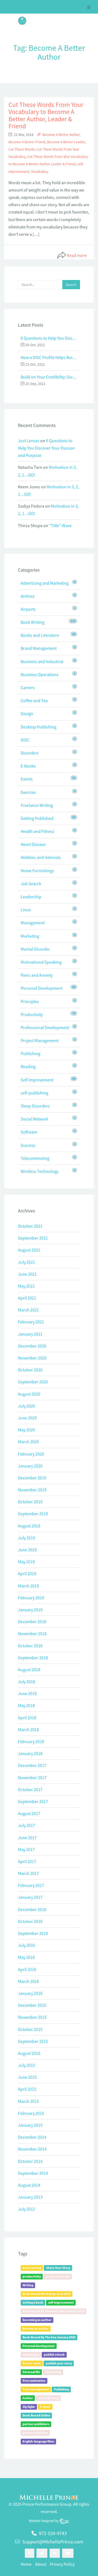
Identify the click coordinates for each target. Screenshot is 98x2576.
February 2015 (31, 2113)
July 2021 (27, 1262)
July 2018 (27, 1682)
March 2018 (28, 1730)
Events (27, 779)
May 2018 (26, 1705)
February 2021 (31, 1322)
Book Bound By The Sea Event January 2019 (53, 2311)
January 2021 (30, 1334)
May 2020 (26, 1430)
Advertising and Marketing (45, 583)
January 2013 (30, 2197)
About (41, 2564)
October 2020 (30, 1370)
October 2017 (30, 1789)
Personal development (39, 2346)
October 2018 (30, 1646)
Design (27, 714)
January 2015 (30, 2125)
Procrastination (34, 2381)
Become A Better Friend (27, 142)
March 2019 (28, 1586)
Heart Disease (33, 844)
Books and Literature (40, 635)
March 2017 (28, 1873)
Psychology (53, 2372)
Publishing (30, 1053)
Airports (28, 609)
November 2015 (32, 2017)
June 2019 (27, 1550)
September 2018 (33, 1658)
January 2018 (30, 1753)
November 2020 (32, 1358)
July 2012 (27, 2209)
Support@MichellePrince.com (53, 2542)
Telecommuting (35, 1158)
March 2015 (28, 2101)
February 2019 (31, 1598)
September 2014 (33, 2173)
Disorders (30, 753)
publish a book (54, 2354)
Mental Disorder (35, 949)
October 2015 (30, 2029)
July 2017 (27, 1825)
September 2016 (33, 1933)
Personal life (31, 2372)
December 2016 (32, 1909)
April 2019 (27, 1574)
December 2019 (32, 1478)
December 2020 (32, 1346)
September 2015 (33, 2041)
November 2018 (32, 1634)
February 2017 (31, 1885)
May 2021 (26, 1286)
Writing (28, 2285)
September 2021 (33, 1238)
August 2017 (29, 1813)
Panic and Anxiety (37, 975)
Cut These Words (22, 149)
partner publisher (35, 2433)
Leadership (31, 897)
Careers (28, 687)
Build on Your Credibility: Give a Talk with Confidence (49, 377)
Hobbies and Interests (41, 857)
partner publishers (36, 2424)
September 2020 (33, 1382)
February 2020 (31, 1454)
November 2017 (32, 1778)
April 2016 (27, 1969)
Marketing (30, 936)
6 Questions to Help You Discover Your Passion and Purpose (49, 338)
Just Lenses (29, 441)
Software (29, 1132)
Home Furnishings (37, 871)
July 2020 (27, 1406)
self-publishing (34, 1093)
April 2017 (27, 1861)
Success (28, 1145)
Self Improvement (37, 1080)
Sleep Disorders (35, 1106)
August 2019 (29, 1526)
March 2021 (28, 1310)
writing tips (31, 2354)
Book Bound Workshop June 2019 (47, 2294)
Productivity (32, 1014)
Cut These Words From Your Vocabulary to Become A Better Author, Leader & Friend (46, 115)
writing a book (33, 2302)
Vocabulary (40, 172)
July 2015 (27, 2065)
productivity (32, 2276)
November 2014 (32, 2149)
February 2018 (31, 1741)
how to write (32, 2363)
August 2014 (29, 2185)
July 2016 (27, 1945)
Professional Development (45, 1027)
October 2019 (30, 1502)
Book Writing (33, 622)
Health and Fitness (38, 831)
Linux (26, 910)
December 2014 (32, 2137)
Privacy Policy (62, 2564)
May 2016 (26, 1957)
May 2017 (26, 1849)
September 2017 (33, 1801)
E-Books (28, 766)
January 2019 (30, 1610)
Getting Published (37, 818)
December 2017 (32, 1765)
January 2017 (30, 1897)
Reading (28, 1066)
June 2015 (27, 2077)
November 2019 (32, 1490)
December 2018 (32, 1622)
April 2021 (27, 1298)
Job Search (31, 884)
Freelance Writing (37, 805)
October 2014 (30, 2161)
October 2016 (30, 1921)
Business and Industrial (42, 661)
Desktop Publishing (39, 727)
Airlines (28, 596)
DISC (25, 740)
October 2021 (30, 1226)
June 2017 (27, 1838)
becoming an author (37, 2320)
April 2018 (27, 1718)
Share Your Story (58, 2268)
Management (33, 923)
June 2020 (27, 1418)
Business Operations (40, 674)
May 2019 (26, 1562)
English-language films (38, 2441)
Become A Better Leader (66, 142)
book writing (32, 2268)
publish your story (59, 2363)
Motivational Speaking (41, 962)
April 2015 (27, 2089)
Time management (36, 2389)
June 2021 (27, 1274)
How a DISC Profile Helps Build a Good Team (49, 357)
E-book (45, 2407)
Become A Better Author (61, 135)
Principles (30, 1001)
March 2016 (28, 1981)
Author (28, 2398)
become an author (36, 2328)
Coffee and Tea (34, 700)
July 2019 (27, 1538)
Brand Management (39, 648)
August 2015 (29, 2053)
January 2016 (30, 1993)
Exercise (28, 792)
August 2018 (29, 1670)
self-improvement (61, 2302)
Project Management (40, 1040)
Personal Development (42, 988)
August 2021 (29, 1250)
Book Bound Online (36, 2415)
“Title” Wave (60, 526)
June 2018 (27, 1693)
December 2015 (32, 2005)
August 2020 (29, 1394)
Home (26, 2564)
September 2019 (33, 1514)
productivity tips (58, 2276)
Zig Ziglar (29, 2407)
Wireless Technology (39, 1171)
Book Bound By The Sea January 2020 (49, 2337)
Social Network (34, 1119)
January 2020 (30, 1466)
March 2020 (28, 1442)
